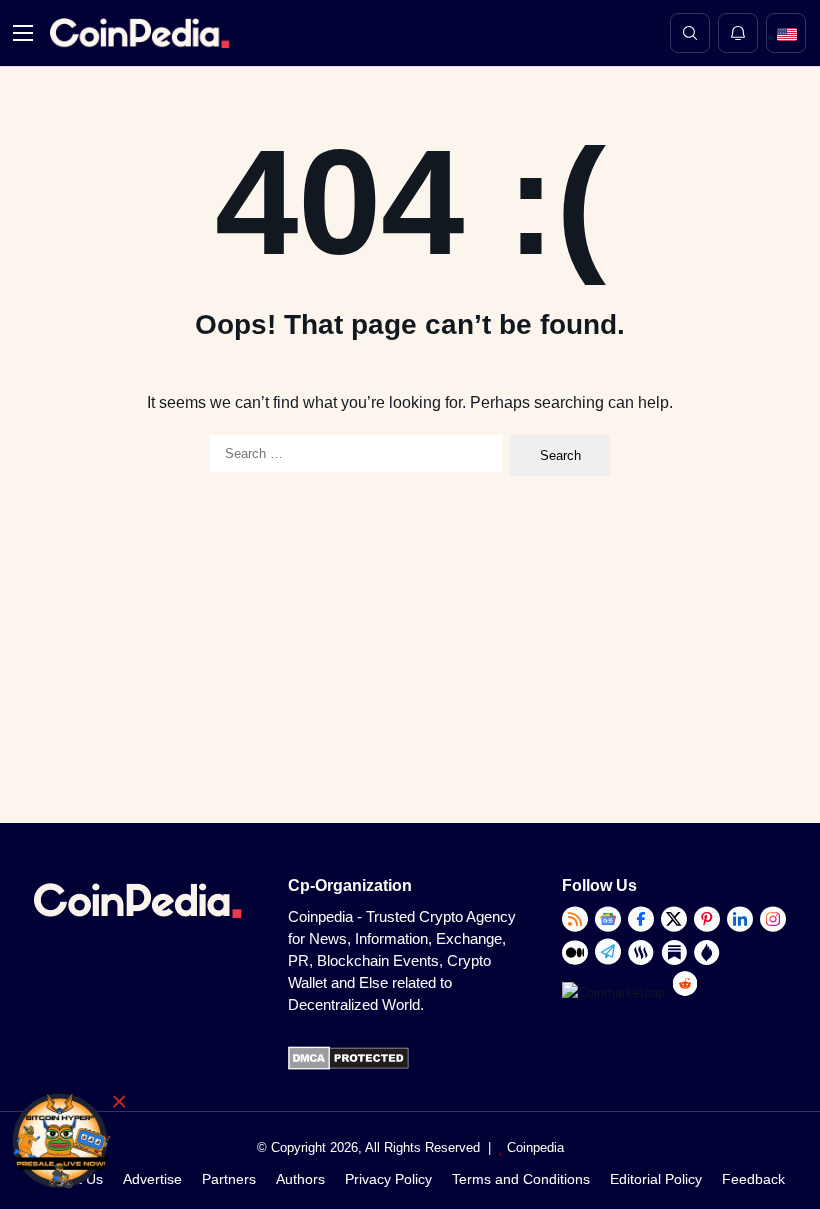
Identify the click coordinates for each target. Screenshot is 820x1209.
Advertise (152, 1179)
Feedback (753, 1179)
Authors (300, 1179)
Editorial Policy (656, 1179)
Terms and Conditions (521, 1179)
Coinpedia (535, 1147)
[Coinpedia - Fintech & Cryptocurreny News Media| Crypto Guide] (136, 33)
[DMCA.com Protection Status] (348, 1065)
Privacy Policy (388, 1179)
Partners (229, 1179)
